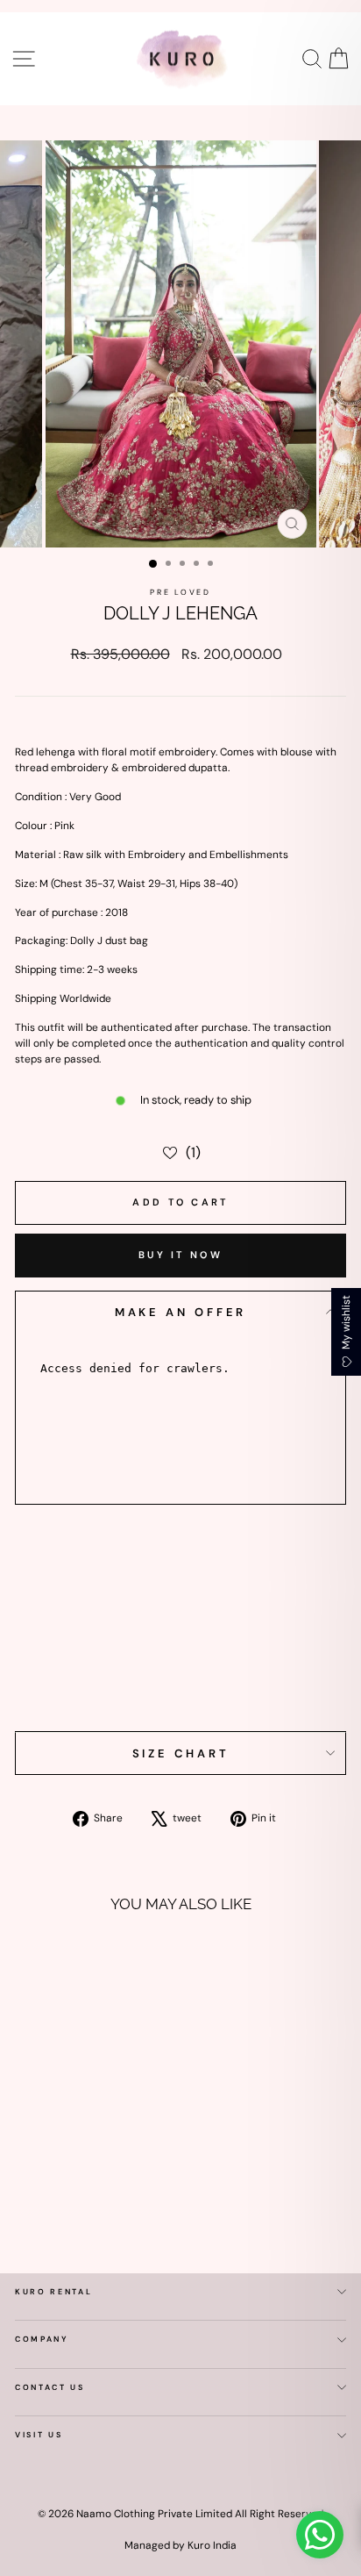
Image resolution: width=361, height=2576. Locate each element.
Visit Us (39, 2435)
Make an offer (181, 1312)
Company (42, 2339)
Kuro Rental (53, 2292)
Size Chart (181, 1753)
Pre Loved (180, 592)
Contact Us (50, 2387)
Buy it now (180, 1255)
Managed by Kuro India (180, 2545)
